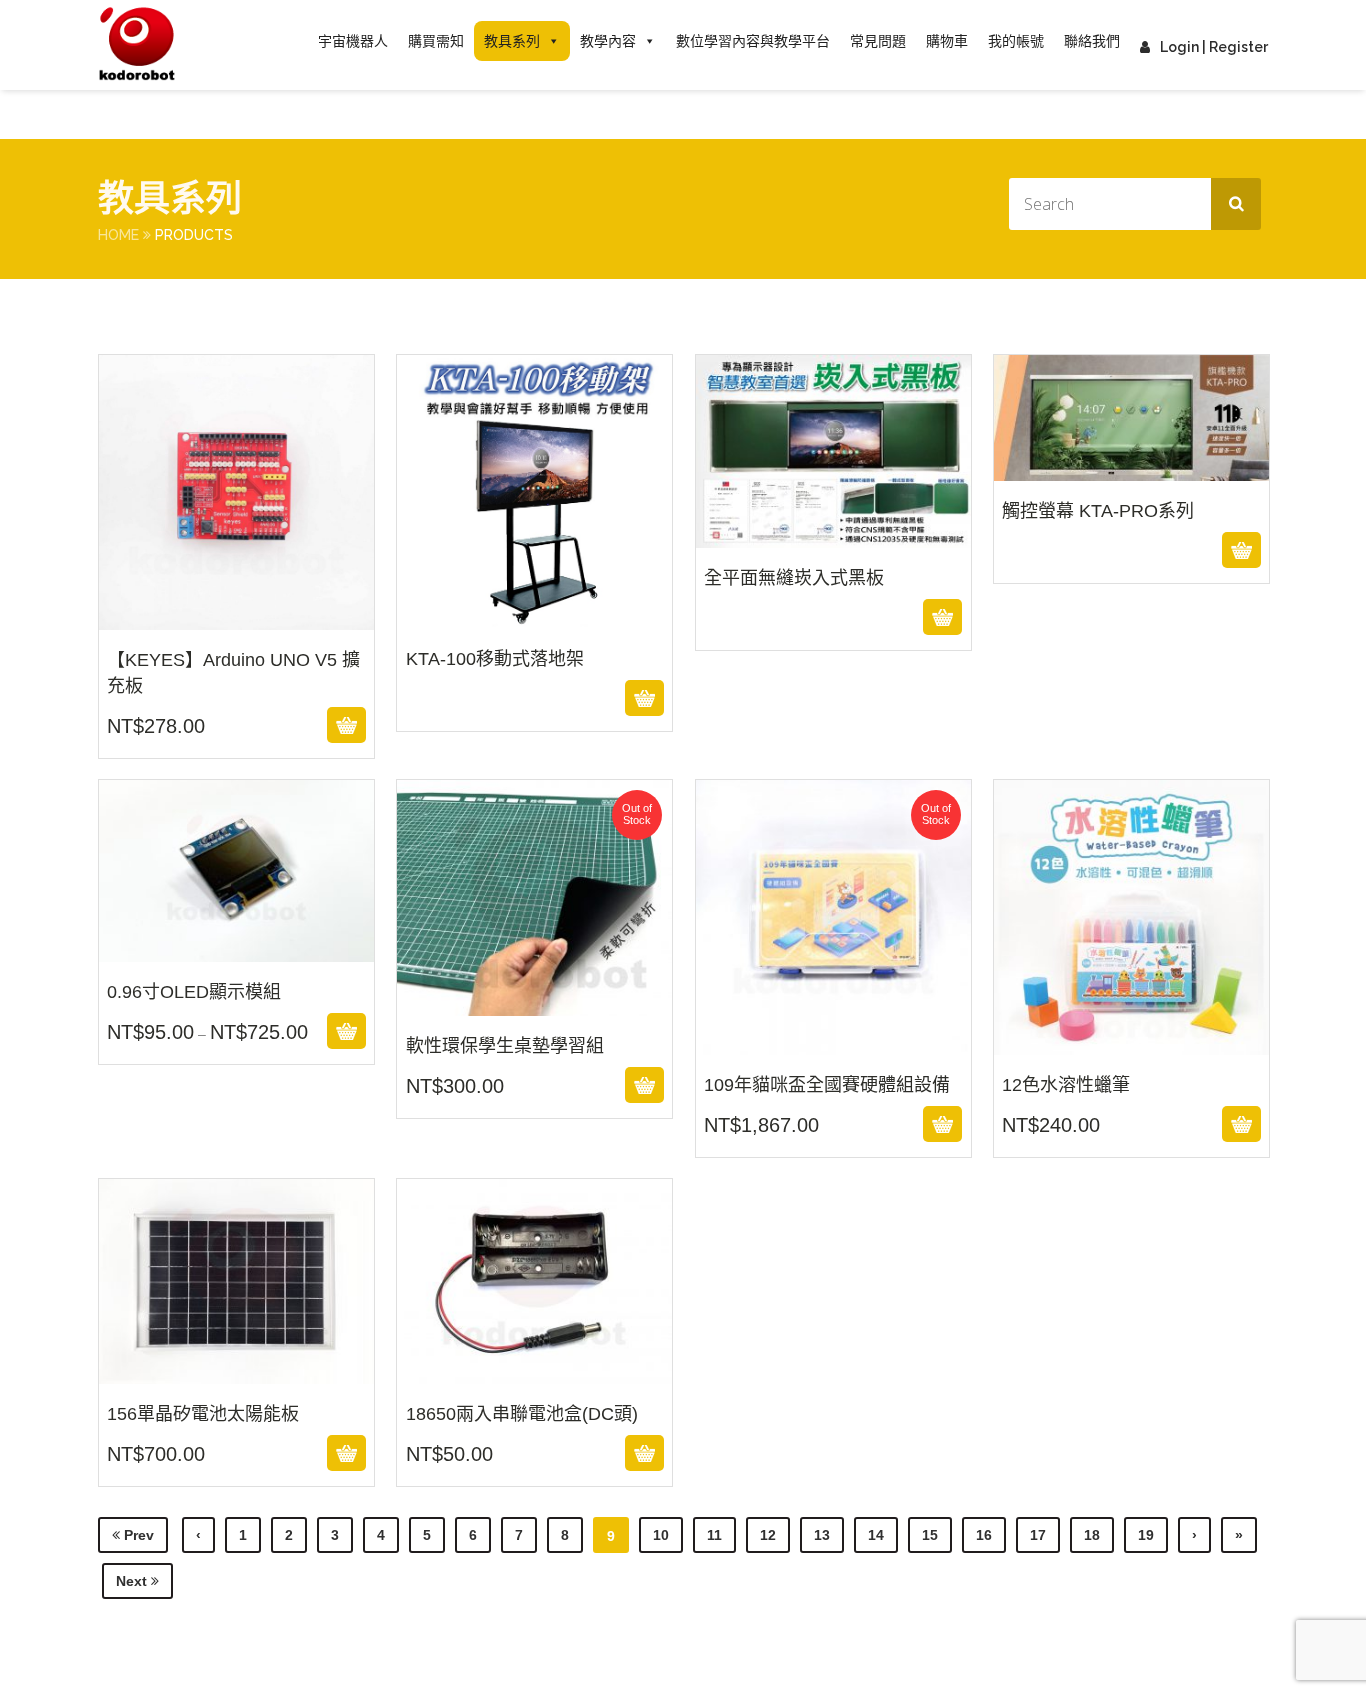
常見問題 (878, 41)
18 (1092, 1535)
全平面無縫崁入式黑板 (833, 575)
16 (984, 1535)
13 (822, 1535)
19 (1146, 1535)
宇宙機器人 (353, 41)
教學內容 (608, 41)
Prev (137, 1535)
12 (768, 1535)
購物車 (947, 41)
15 (930, 1535)
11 (714, 1535)
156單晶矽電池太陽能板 (236, 1371)
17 (1038, 1535)
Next (133, 1581)
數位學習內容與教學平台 (753, 41)
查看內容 (534, 698)
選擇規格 (233, 1031)
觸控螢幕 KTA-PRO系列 (1131, 508)
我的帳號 (1016, 41)
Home (118, 235)
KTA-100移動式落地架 (535, 656)
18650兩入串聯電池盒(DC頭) (535, 1371)
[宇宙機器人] (137, 45)
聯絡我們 (1092, 41)
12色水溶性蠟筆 (1131, 1042)
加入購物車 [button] (233, 725)
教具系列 (512, 41)
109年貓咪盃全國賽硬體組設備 (833, 1042)
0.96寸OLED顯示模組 (236, 949)
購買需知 (436, 41)
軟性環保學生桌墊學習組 (535, 1003)
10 (661, 1535)
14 (876, 1535)
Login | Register (1214, 47)
